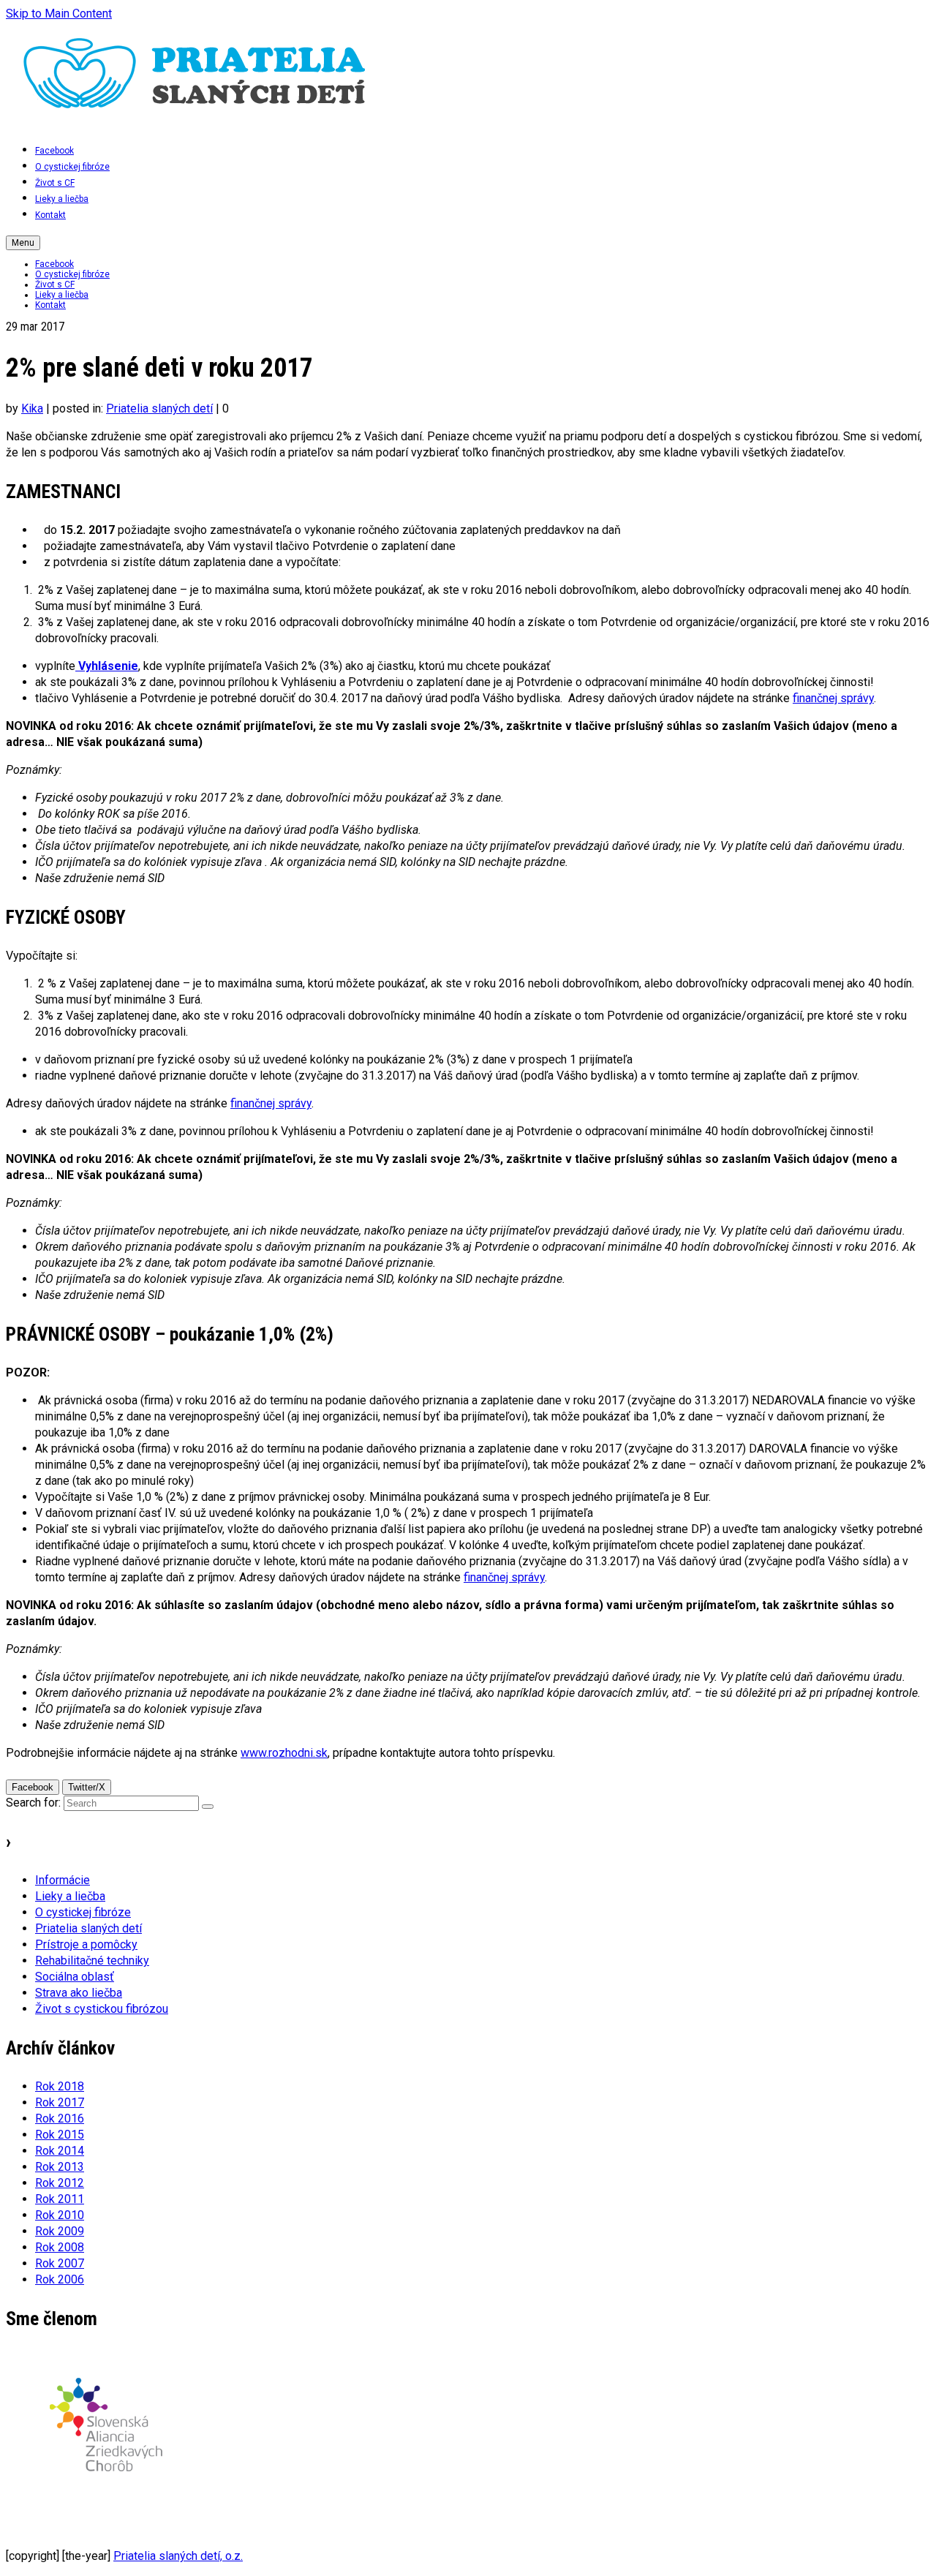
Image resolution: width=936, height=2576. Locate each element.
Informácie (63, 1880)
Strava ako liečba (79, 1993)
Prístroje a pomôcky (86, 1944)
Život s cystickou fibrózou (102, 2009)
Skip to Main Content (59, 14)
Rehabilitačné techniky (92, 1961)
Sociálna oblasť (75, 1977)
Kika (32, 408)
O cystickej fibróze (83, 1912)
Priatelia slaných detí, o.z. (178, 2556)
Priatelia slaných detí (159, 408)
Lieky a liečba (70, 1896)
